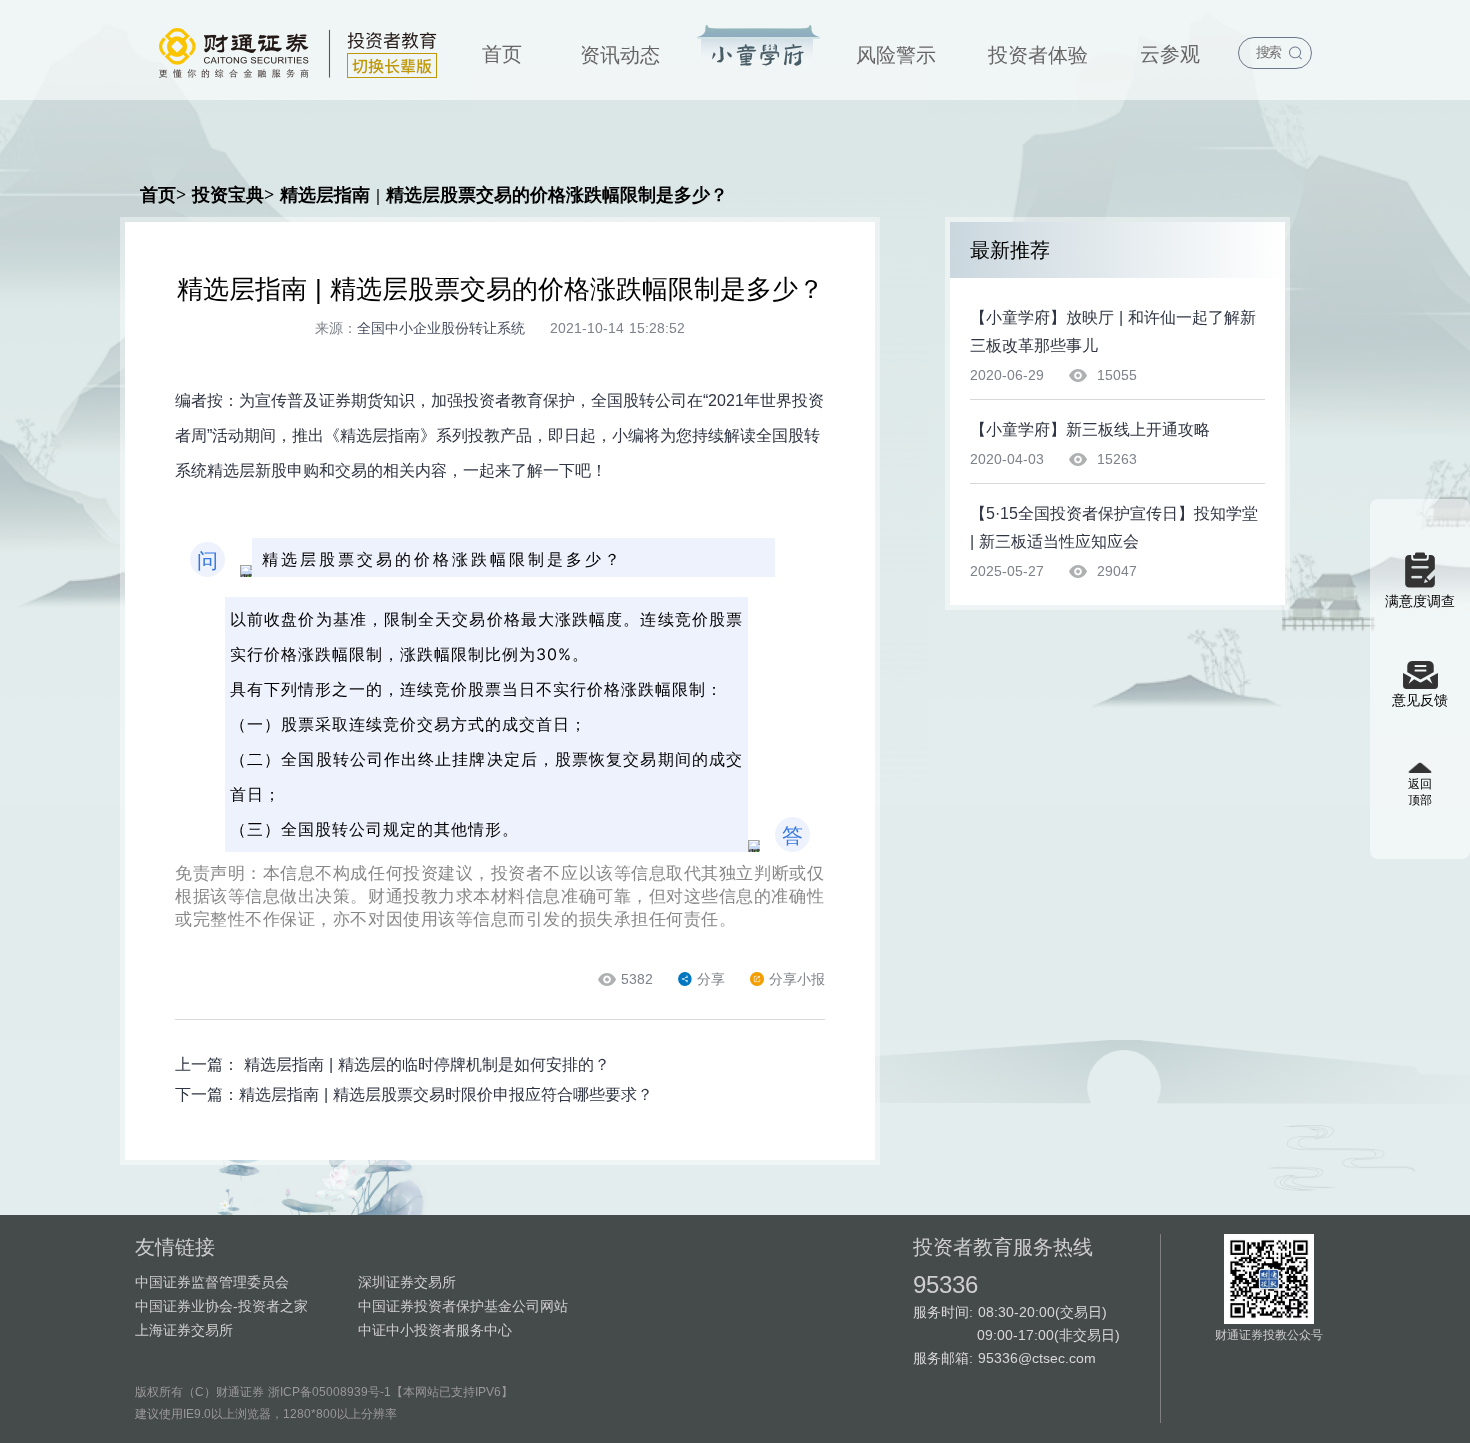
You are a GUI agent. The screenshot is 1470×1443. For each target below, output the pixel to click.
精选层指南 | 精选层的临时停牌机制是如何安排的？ (427, 1064)
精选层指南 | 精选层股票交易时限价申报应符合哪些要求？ (446, 1094)
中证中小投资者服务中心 (435, 1330)
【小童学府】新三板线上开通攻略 (1090, 429)
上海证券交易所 (184, 1330)
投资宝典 (758, 47)
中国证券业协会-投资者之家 (221, 1306)
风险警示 (896, 55)
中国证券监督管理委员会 (212, 1282)
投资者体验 (1038, 55)
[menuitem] (502, 50)
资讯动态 (620, 55)
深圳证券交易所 (407, 1282)
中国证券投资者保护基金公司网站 (463, 1306)
